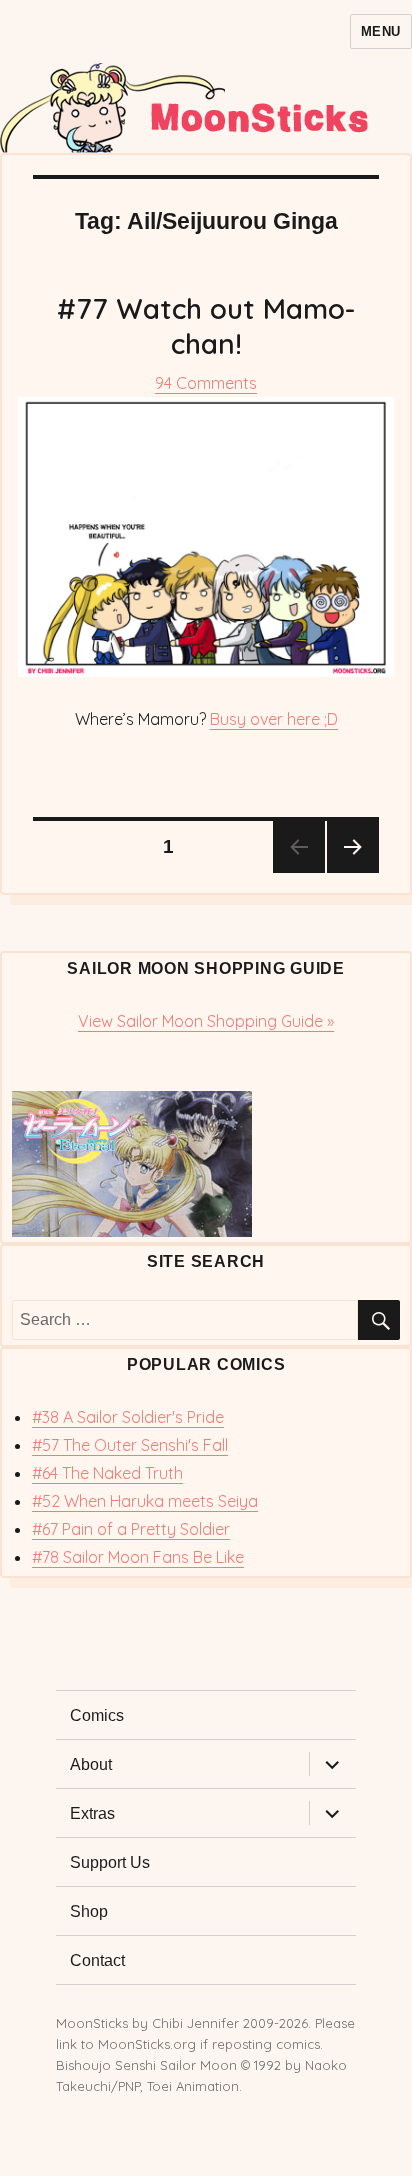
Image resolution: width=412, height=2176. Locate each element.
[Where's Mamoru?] (206, 537)
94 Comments (206, 383)
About (91, 1764)
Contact (97, 1960)
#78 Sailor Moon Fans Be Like (138, 1557)
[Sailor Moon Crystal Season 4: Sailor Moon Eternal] (206, 1164)
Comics (97, 1715)
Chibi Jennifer (195, 2023)
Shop (89, 1911)
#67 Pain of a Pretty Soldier (131, 1529)
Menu (381, 31)
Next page (353, 847)
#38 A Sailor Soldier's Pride (128, 1417)
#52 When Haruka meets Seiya (145, 1501)
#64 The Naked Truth (107, 1473)
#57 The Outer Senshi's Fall (130, 1445)
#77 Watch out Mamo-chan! (206, 326)
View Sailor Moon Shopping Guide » (206, 1021)
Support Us (110, 1862)
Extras (92, 1813)
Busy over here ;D (274, 719)
